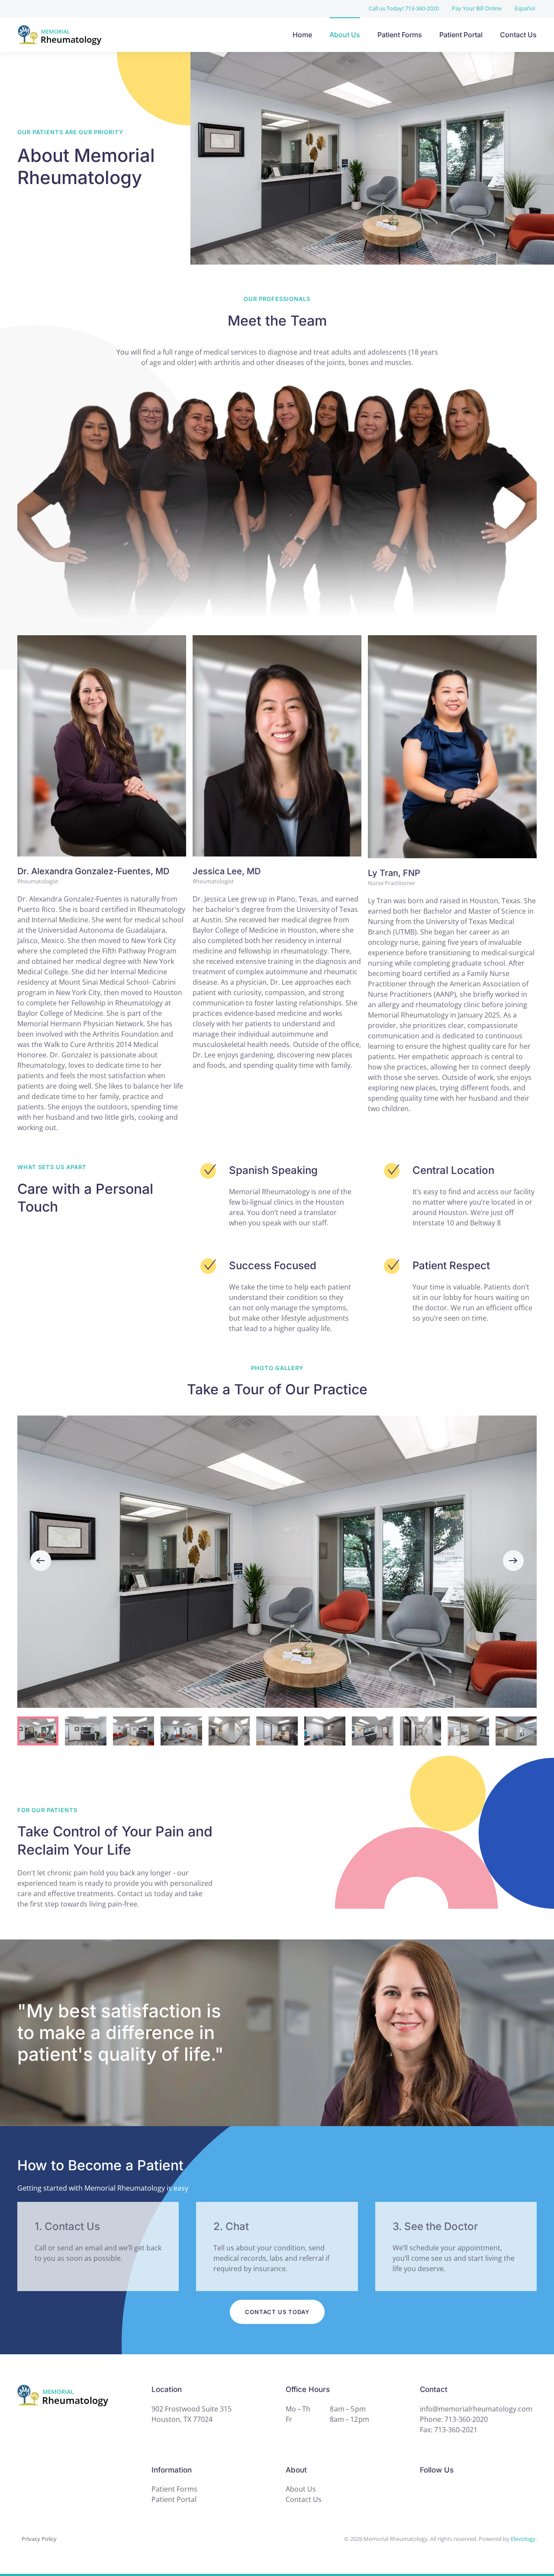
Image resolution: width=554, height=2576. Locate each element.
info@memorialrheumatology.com (476, 2409)
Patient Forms (174, 2489)
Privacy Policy (39, 2539)
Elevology (523, 2539)
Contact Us (518, 35)
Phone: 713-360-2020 (454, 2419)
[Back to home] (108, 35)
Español (525, 8)
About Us (345, 35)
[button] (41, 1561)
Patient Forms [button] (400, 35)
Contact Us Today (277, 2312)
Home (302, 35)
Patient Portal (461, 35)
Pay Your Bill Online (477, 8)
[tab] (38, 1731)
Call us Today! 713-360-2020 (404, 8)
